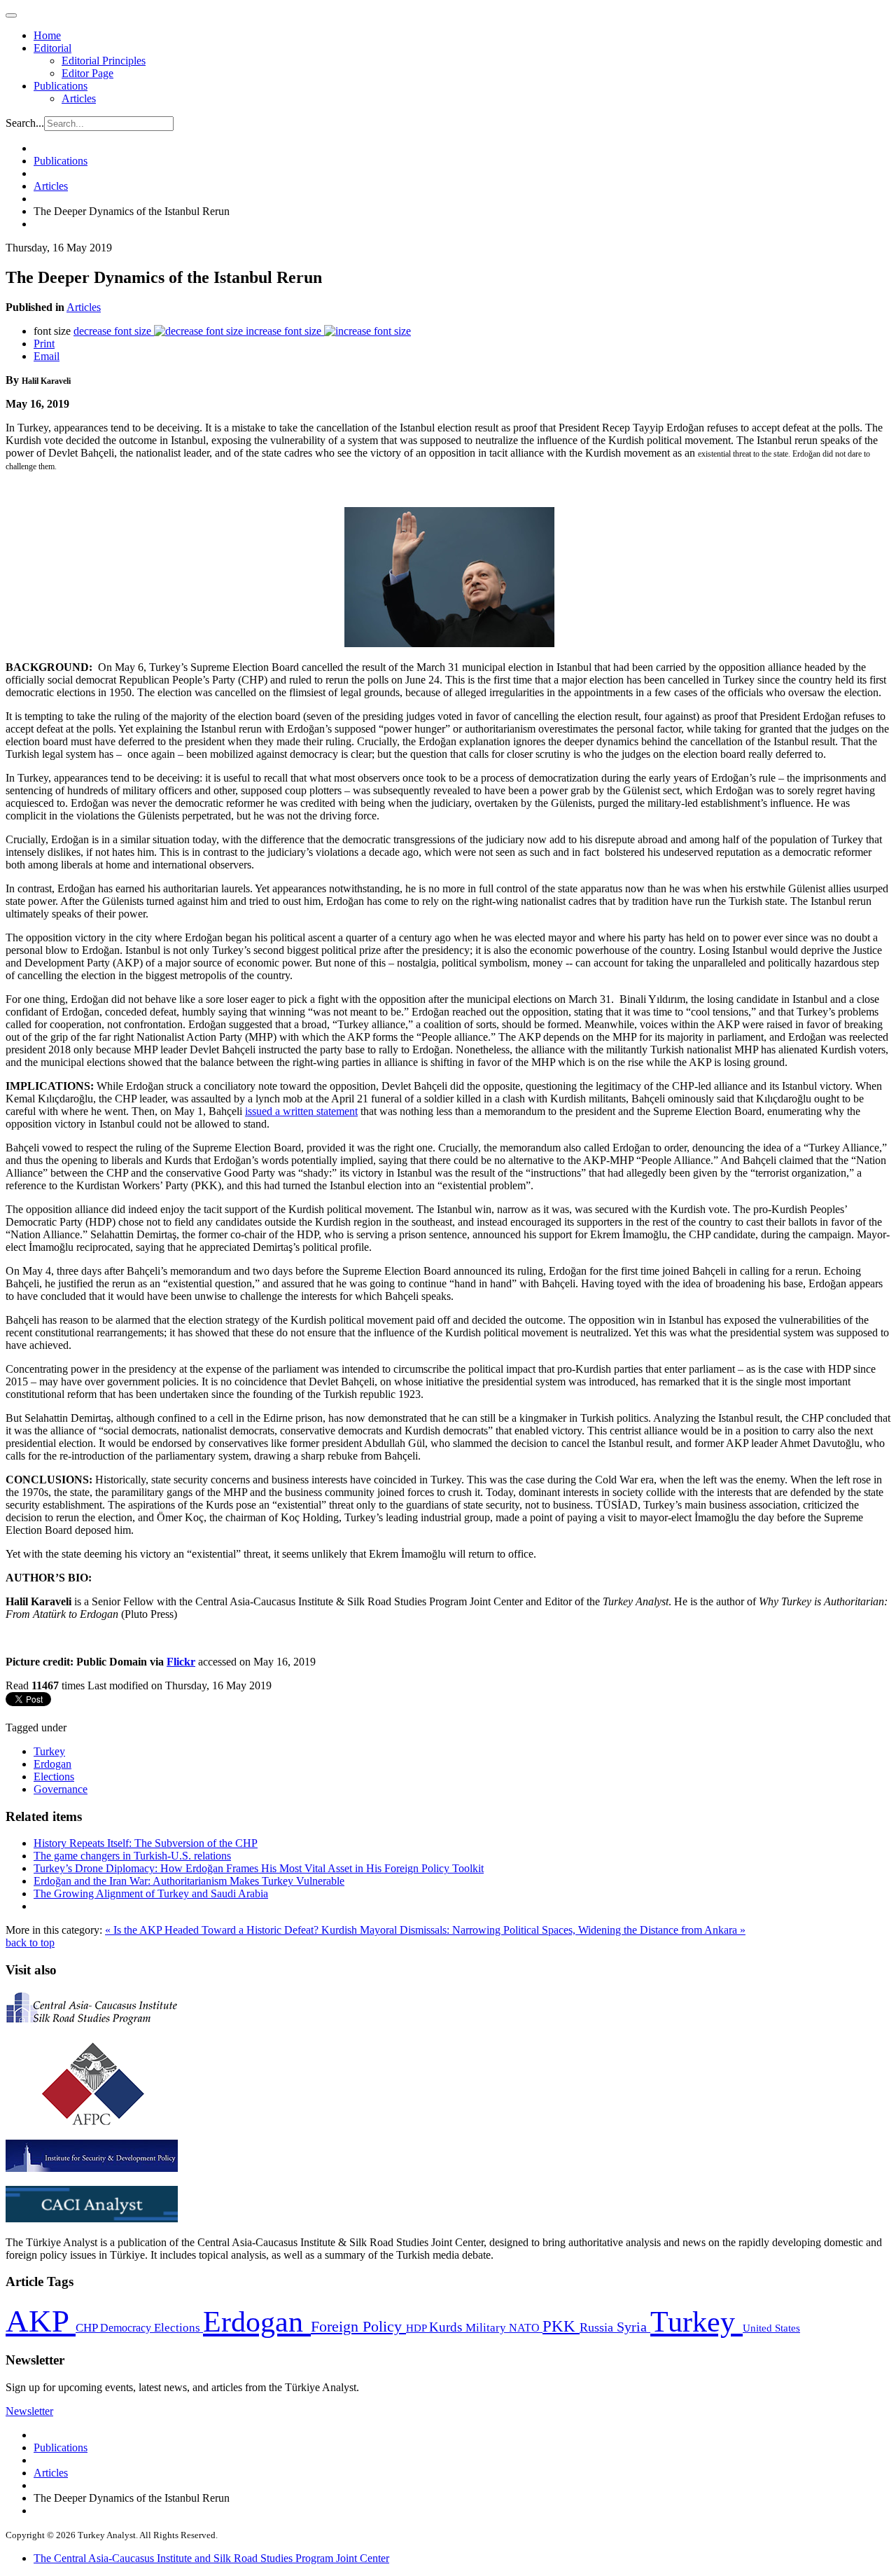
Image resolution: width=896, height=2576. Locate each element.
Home (47, 35)
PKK (561, 2326)
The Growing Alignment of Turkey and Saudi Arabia (151, 1893)
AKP (41, 2321)
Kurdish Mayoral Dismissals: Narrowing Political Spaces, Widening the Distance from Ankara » (533, 1930)
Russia (598, 2327)
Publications (61, 86)
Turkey (49, 1751)
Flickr (181, 1662)
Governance (61, 1789)
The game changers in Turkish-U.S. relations (132, 1856)
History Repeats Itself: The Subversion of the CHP (146, 1843)
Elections (54, 1777)
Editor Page (87, 73)
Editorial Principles (104, 61)
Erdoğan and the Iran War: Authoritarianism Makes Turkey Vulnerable (189, 1881)
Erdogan (52, 1764)
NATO (526, 2328)
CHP (88, 2328)
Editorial (52, 48)
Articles (79, 98)
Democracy (127, 2328)
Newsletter (29, 2411)
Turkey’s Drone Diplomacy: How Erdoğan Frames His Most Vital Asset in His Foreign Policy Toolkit (259, 1868)
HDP (418, 2328)
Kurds (447, 2327)
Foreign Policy (358, 2327)
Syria (633, 2327)
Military (487, 2328)
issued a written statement (301, 1111)
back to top (30, 1943)
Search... (25, 123)
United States (771, 2328)
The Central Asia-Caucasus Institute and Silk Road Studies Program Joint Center (211, 2558)
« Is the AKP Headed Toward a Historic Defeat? (213, 1930)
